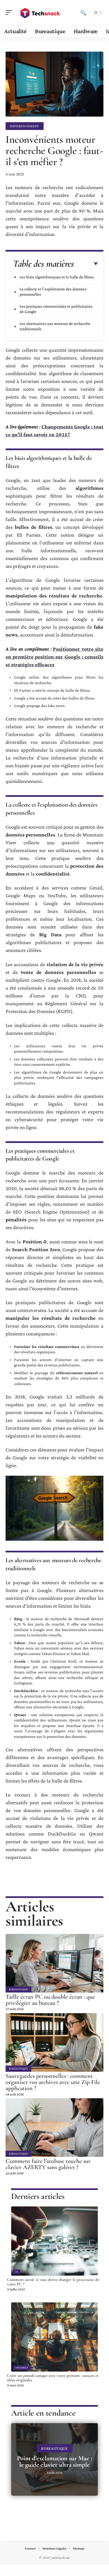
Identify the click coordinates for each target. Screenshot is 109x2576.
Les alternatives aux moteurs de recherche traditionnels (55, 326)
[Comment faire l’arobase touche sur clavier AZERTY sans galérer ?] (54, 2128)
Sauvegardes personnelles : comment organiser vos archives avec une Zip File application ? (53, 2082)
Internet (22, 2368)
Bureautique (18, 1989)
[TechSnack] (40, 13)
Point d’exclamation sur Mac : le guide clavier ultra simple (55, 2462)
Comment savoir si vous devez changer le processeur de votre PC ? (53, 2282)
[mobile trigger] (10, 13)
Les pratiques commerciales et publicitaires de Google (56, 309)
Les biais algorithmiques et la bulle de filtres (57, 277)
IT (17, 2272)
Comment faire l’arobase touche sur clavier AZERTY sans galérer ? (48, 2164)
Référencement (25, 126)
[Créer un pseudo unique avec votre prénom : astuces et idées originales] (54, 2337)
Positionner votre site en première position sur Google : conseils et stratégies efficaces (54, 657)
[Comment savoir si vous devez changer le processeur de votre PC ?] (54, 2241)
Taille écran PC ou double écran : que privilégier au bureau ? (50, 2000)
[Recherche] (83, 13)
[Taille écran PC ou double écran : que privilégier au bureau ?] (54, 1963)
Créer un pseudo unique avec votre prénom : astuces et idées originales (53, 2378)
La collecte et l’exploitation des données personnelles (53, 292)
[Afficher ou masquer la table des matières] (86, 264)
